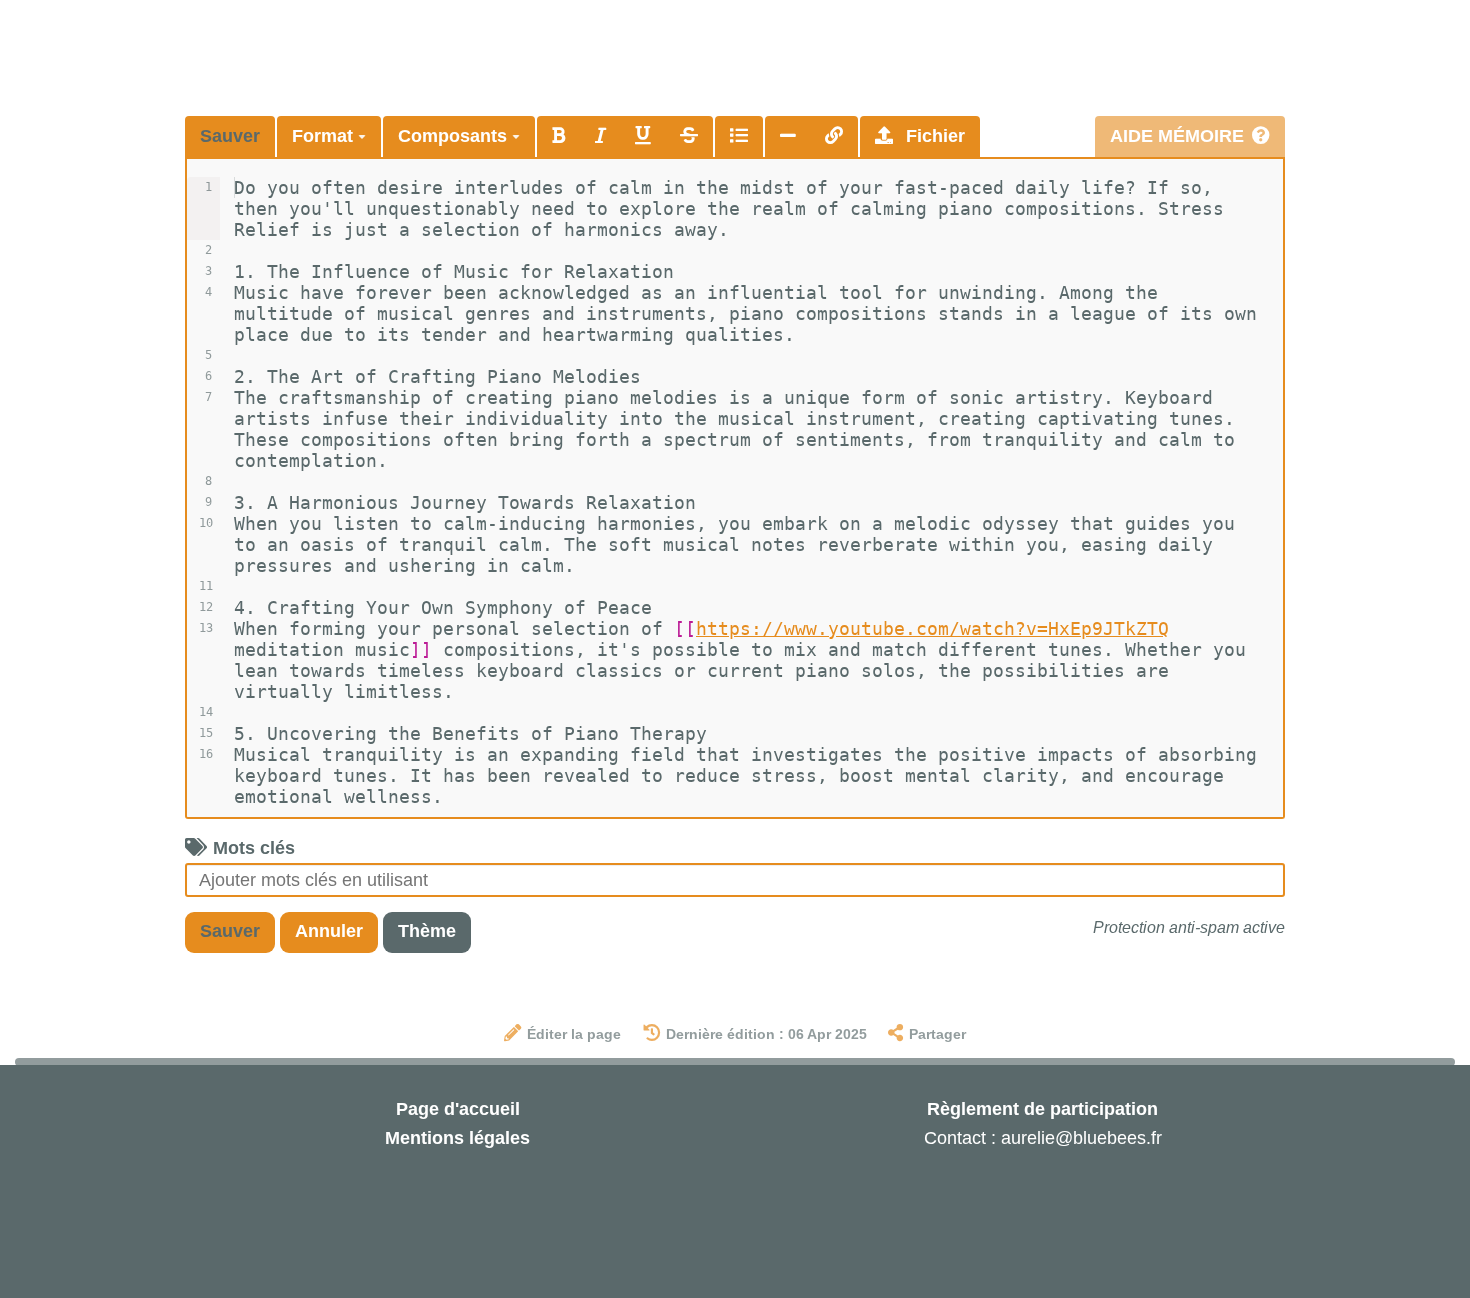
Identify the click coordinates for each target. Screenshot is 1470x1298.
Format (325, 136)
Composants (455, 136)
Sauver (230, 136)
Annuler (329, 931)
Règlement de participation (1042, 1109)
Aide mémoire (1177, 136)
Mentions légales (457, 1138)
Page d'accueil (458, 1109)
